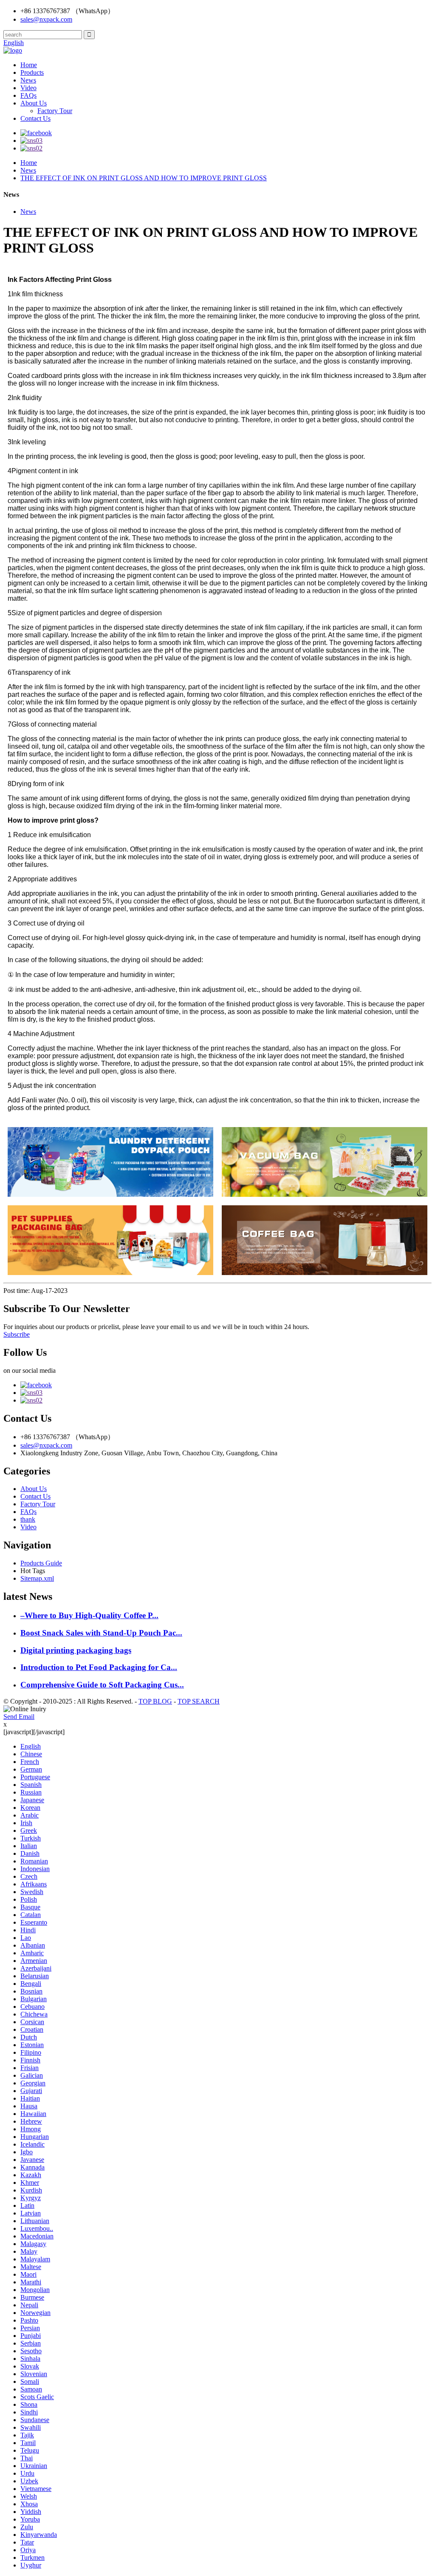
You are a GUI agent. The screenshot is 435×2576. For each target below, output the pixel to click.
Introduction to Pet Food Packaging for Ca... (99, 1667)
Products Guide (41, 1563)
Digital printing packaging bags (76, 1650)
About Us (34, 103)
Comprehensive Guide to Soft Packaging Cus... (102, 1685)
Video (28, 88)
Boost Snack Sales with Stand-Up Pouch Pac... (101, 1633)
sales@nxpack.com (46, 19)
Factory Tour (55, 111)
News (28, 80)
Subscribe (17, 1334)
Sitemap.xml (37, 1578)
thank (28, 1519)
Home (29, 65)
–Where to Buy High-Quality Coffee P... (89, 1615)
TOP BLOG (155, 1701)
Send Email (19, 1717)
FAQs (28, 95)
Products (32, 72)
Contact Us (35, 118)
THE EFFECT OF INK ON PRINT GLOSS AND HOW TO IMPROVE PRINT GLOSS (144, 178)
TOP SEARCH (199, 1701)
